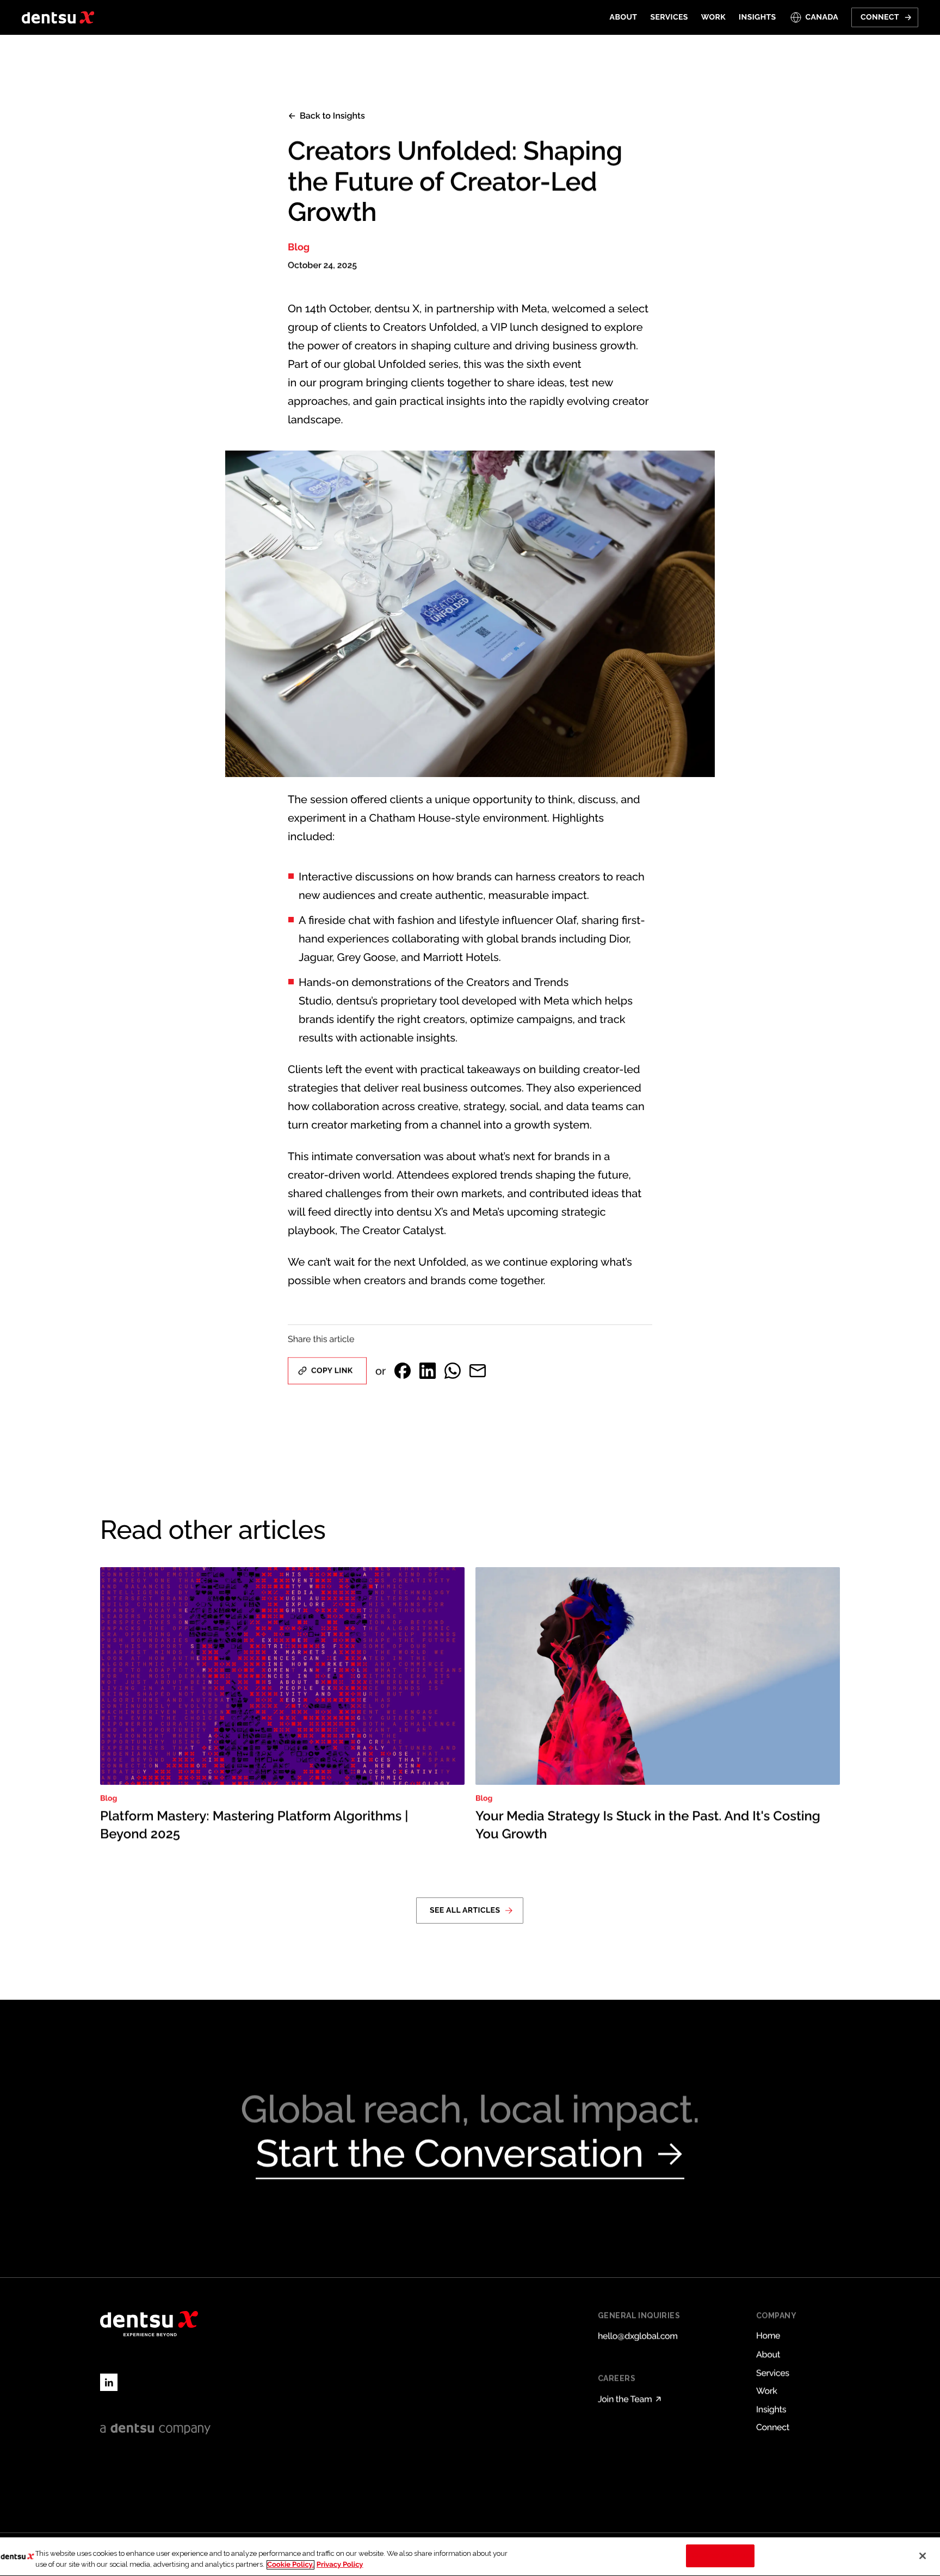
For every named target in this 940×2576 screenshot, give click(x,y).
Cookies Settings (721, 2556)
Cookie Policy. (290, 2565)
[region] (470, 2557)
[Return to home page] (58, 17)
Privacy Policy (340, 2565)
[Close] (923, 2556)
